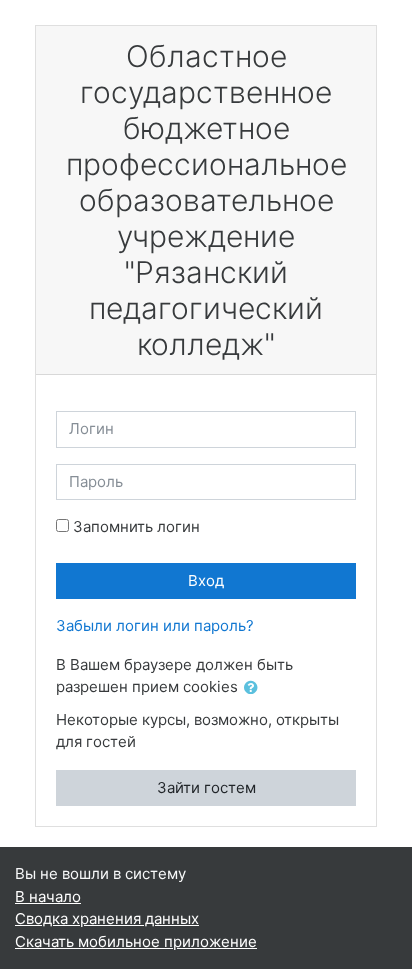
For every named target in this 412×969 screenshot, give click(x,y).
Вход (206, 580)
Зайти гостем (206, 787)
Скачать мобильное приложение (136, 941)
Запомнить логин (136, 526)
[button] (255, 688)
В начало (48, 896)
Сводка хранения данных (107, 918)
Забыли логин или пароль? (155, 625)
